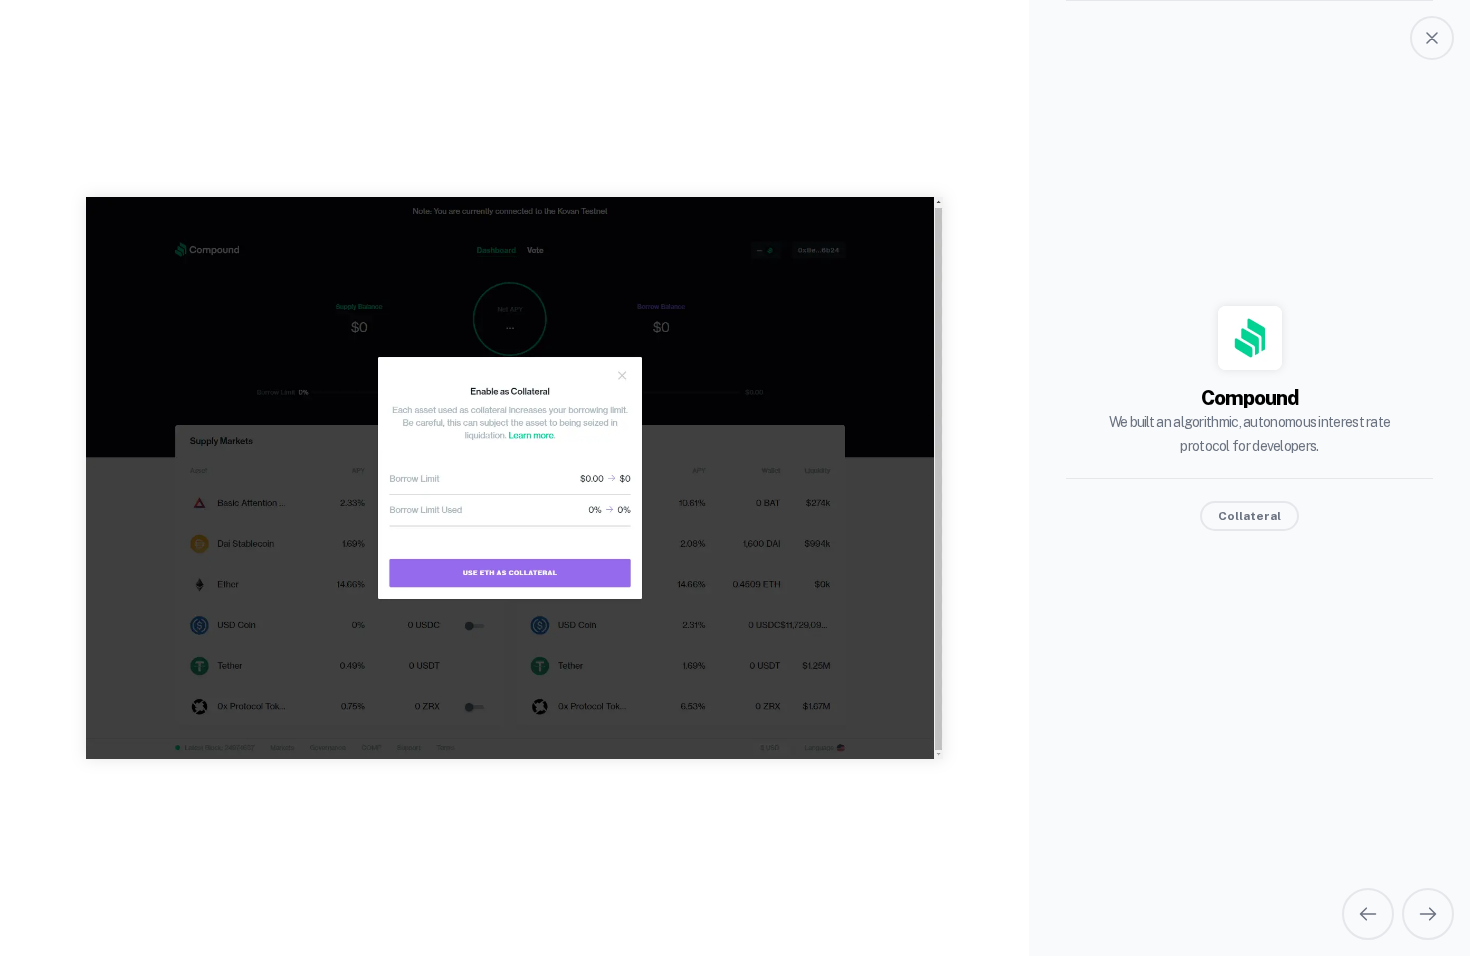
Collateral (1249, 516)
